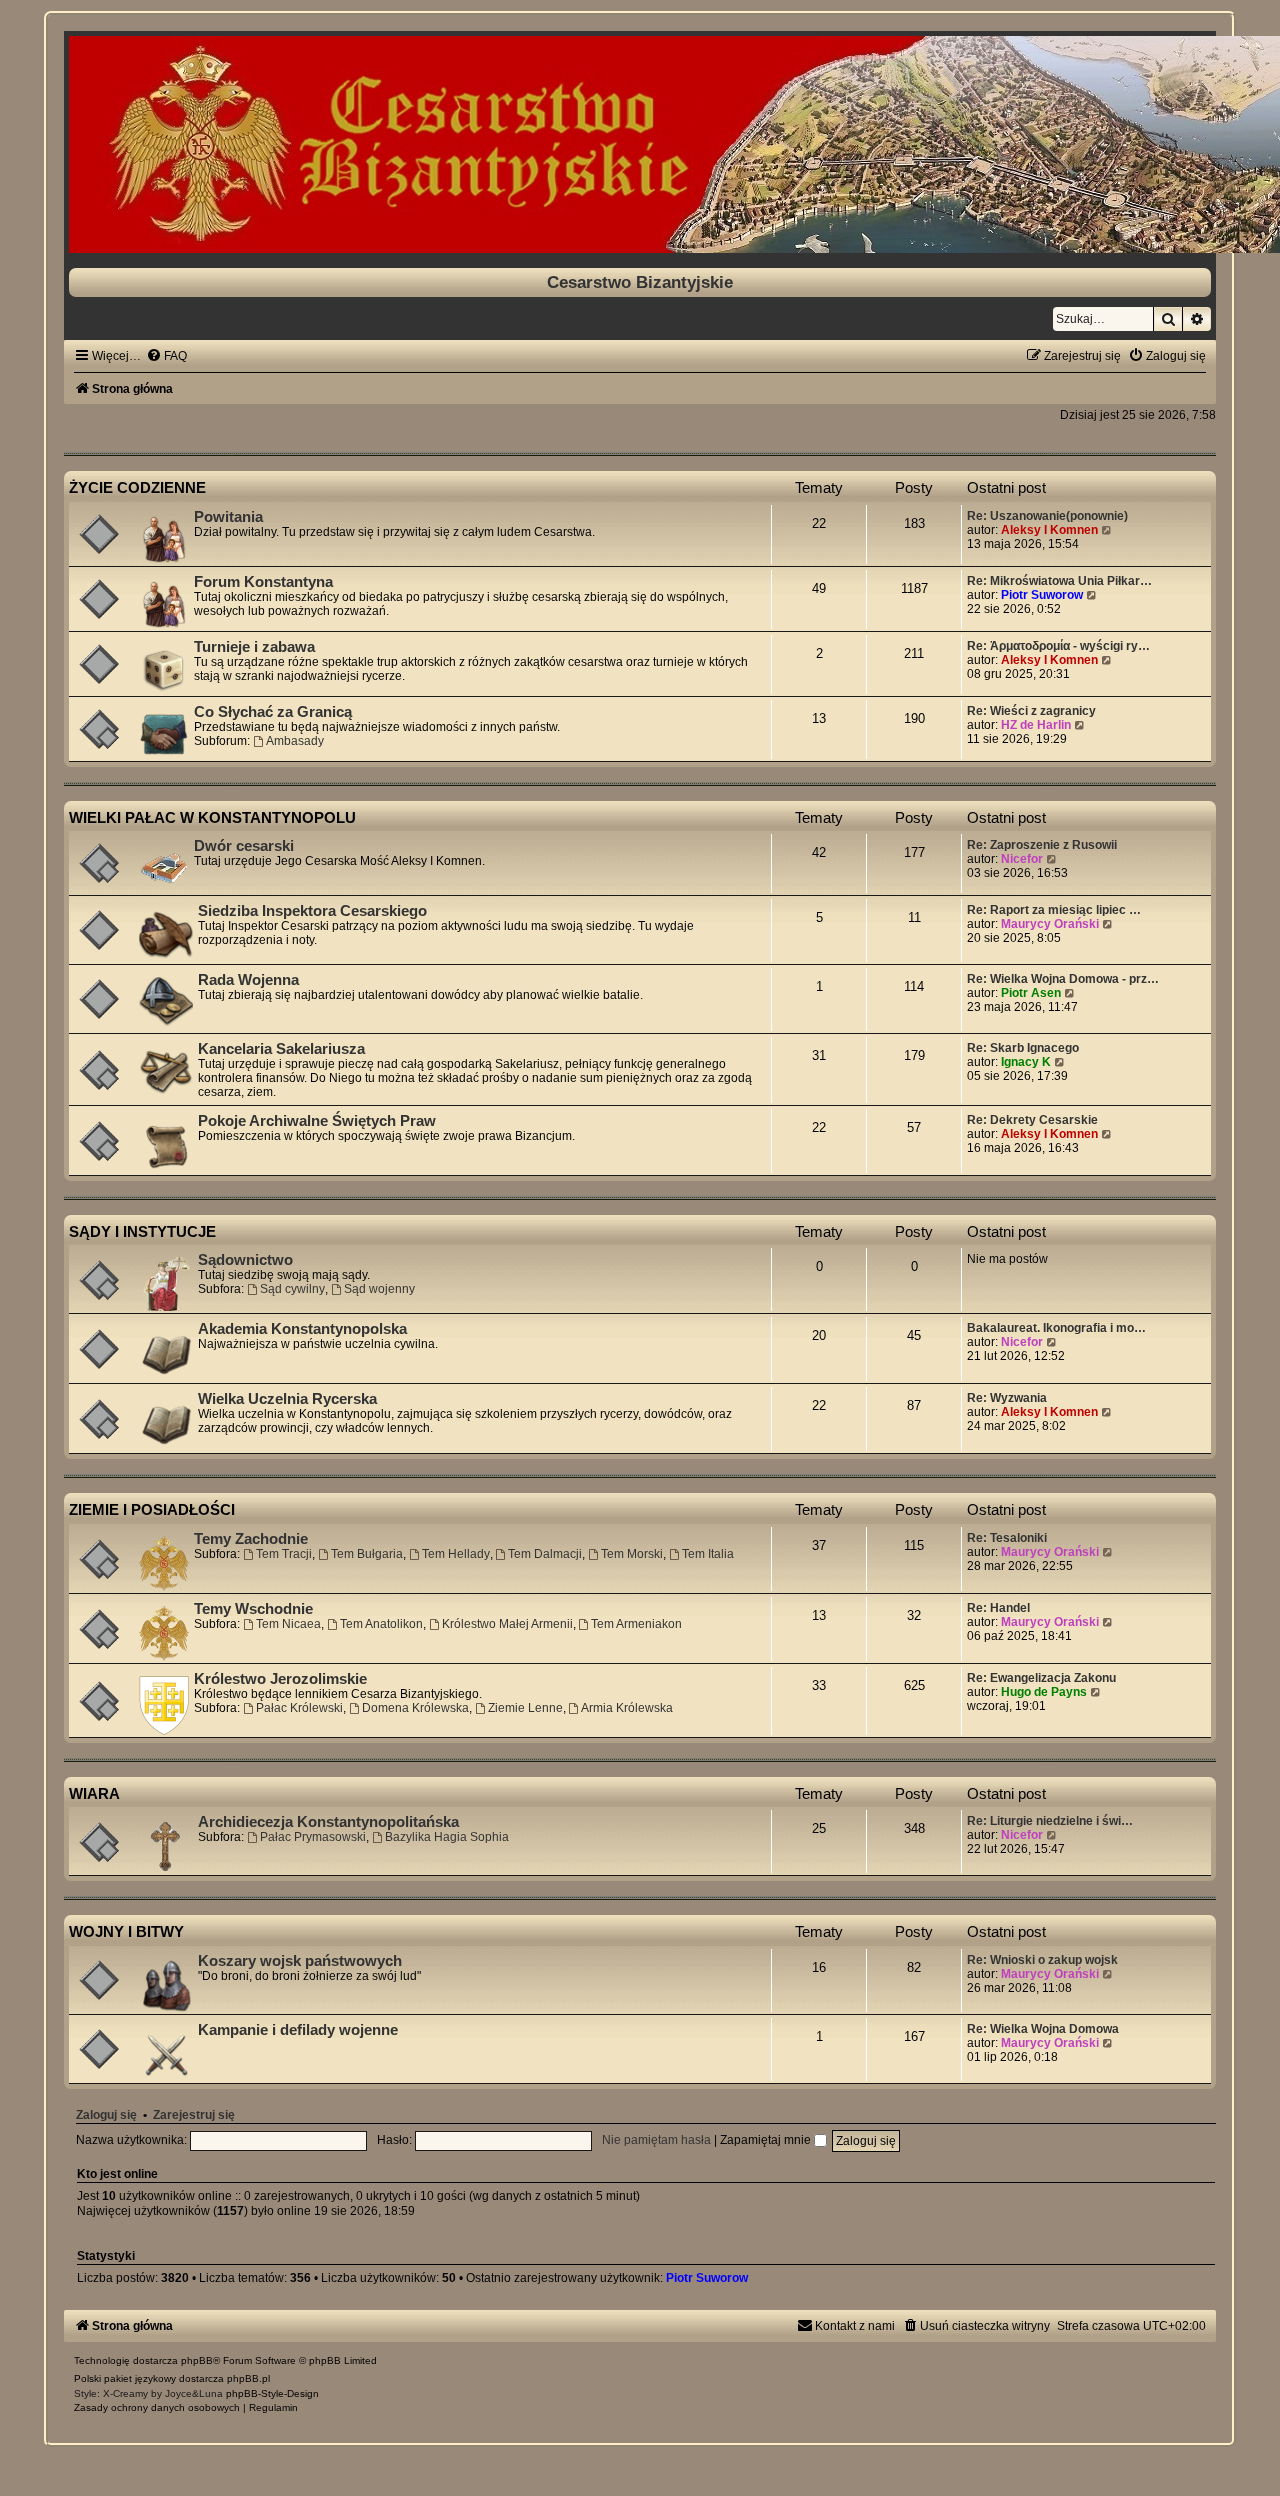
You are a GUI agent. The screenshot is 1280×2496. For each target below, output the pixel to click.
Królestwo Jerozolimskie (280, 1679)
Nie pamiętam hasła (656, 2140)
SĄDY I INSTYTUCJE (142, 1231)
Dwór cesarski (244, 846)
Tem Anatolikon (381, 1624)
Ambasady (295, 741)
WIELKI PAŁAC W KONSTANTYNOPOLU (212, 817)
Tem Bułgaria (367, 1554)
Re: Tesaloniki (1007, 1538)
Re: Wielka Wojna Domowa (1043, 2029)
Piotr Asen (1031, 993)
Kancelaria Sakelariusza (281, 1049)
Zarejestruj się (194, 2115)
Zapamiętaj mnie (767, 2140)
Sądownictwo (245, 1260)
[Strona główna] (640, 144)
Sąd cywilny (292, 1289)
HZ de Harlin (1036, 725)
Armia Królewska (627, 1708)
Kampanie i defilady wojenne (298, 2030)
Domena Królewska (415, 1708)
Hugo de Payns (1044, 1692)
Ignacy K (1026, 1062)
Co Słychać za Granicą (273, 712)
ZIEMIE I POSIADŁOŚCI (152, 1509)
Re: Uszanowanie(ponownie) (1047, 516)
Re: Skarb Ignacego (1023, 1048)
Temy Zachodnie (251, 1539)
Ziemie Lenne (525, 1708)
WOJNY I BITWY (126, 1931)
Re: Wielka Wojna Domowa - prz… (1063, 979)
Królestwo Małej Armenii (507, 1624)
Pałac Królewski (299, 1708)
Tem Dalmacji (545, 1554)
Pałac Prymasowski (313, 1837)
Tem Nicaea (288, 1624)
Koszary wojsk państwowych (300, 1961)
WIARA (94, 1793)
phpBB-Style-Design (272, 2393)
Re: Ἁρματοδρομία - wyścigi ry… (1058, 646)
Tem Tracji (284, 1554)
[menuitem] (166, 356)
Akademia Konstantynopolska (302, 1329)
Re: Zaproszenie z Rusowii (1042, 845)
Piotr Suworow (1042, 595)
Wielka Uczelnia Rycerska (287, 1399)
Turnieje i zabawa (254, 647)
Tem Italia (708, 1554)
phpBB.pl (248, 2378)
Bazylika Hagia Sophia (447, 1837)
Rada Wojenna (248, 980)
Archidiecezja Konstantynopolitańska (328, 1822)
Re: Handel (998, 1608)
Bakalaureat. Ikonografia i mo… (1056, 1328)
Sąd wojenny (379, 1289)
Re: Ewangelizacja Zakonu (1041, 1678)
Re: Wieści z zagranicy (1031, 711)
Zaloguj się (106, 2115)
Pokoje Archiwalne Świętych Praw (317, 1121)
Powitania (228, 517)
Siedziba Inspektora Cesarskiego (312, 911)
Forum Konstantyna (263, 582)
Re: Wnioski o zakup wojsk (1042, 1960)
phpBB (197, 2360)
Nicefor (1022, 859)
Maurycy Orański (1050, 924)
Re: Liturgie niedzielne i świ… (1050, 1821)
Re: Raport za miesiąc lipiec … (1054, 910)
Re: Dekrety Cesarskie (1032, 1120)
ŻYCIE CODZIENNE (137, 487)
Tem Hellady (456, 1554)
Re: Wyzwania (1007, 1398)
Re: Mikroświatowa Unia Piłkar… (1059, 581)
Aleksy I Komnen (1049, 530)
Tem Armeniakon (636, 1624)
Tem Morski (632, 1554)
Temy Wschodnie (253, 1609)
